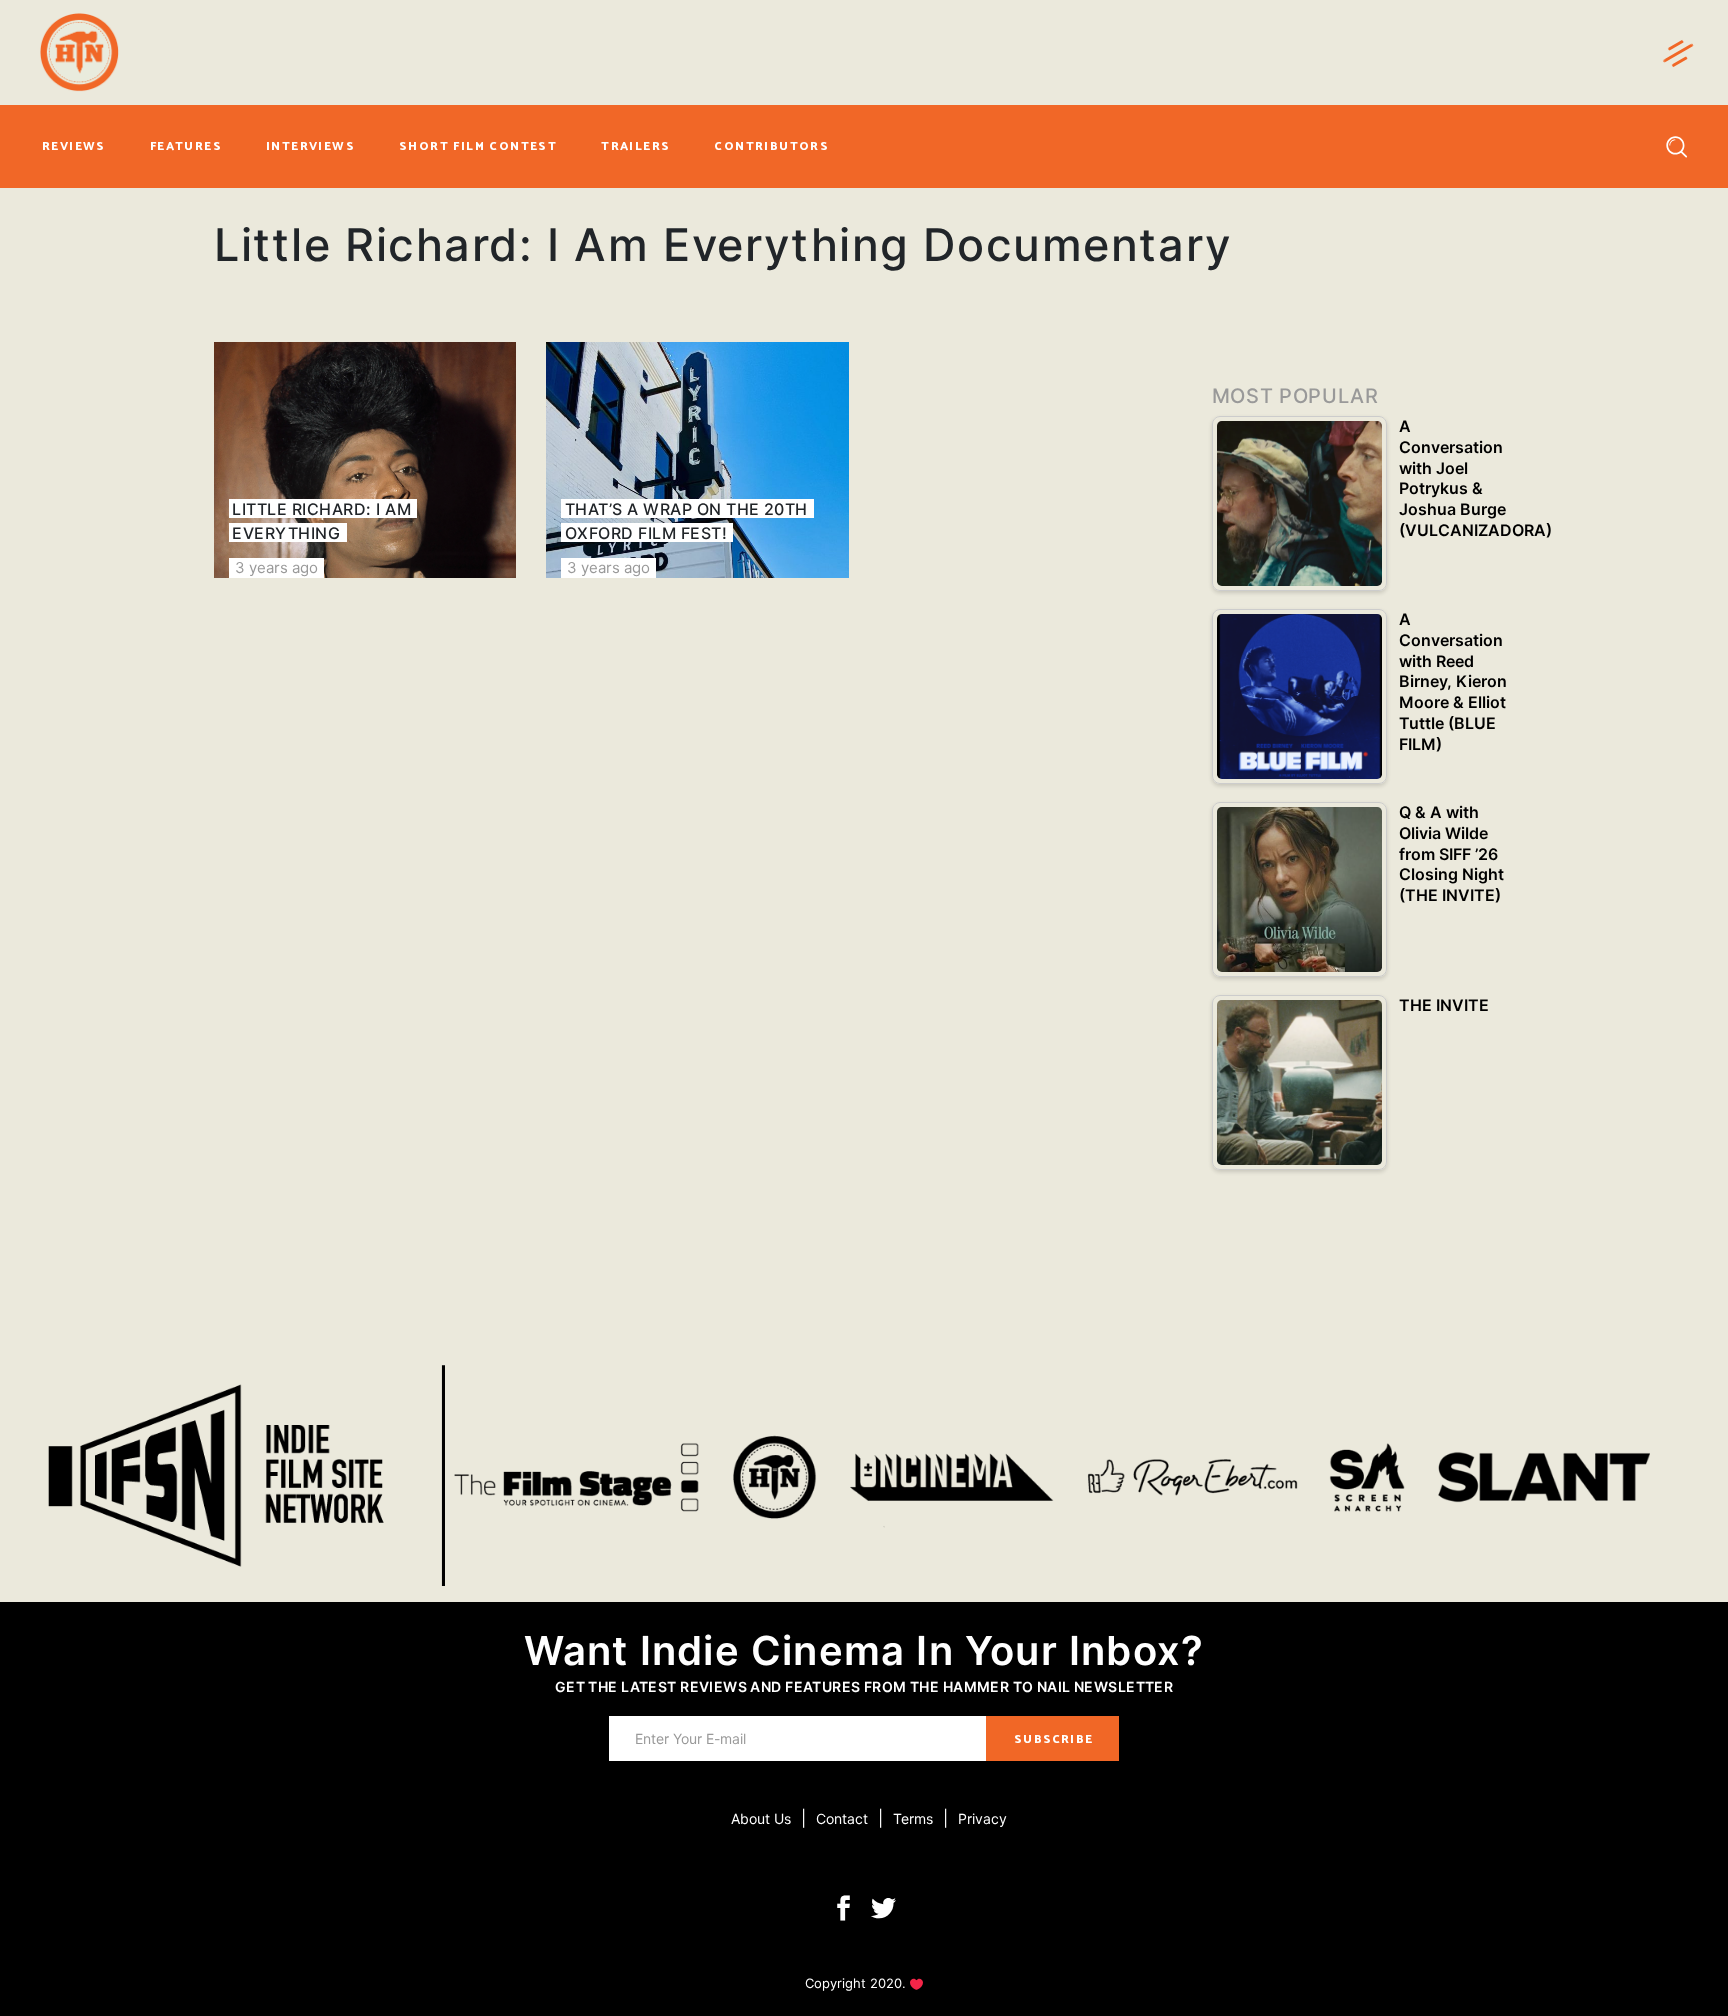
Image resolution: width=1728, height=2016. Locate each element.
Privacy (982, 1818)
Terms (913, 1818)
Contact (842, 1818)
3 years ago (276, 567)
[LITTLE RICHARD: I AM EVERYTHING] (365, 460)
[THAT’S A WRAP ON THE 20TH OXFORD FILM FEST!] (697, 460)
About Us (761, 1818)
